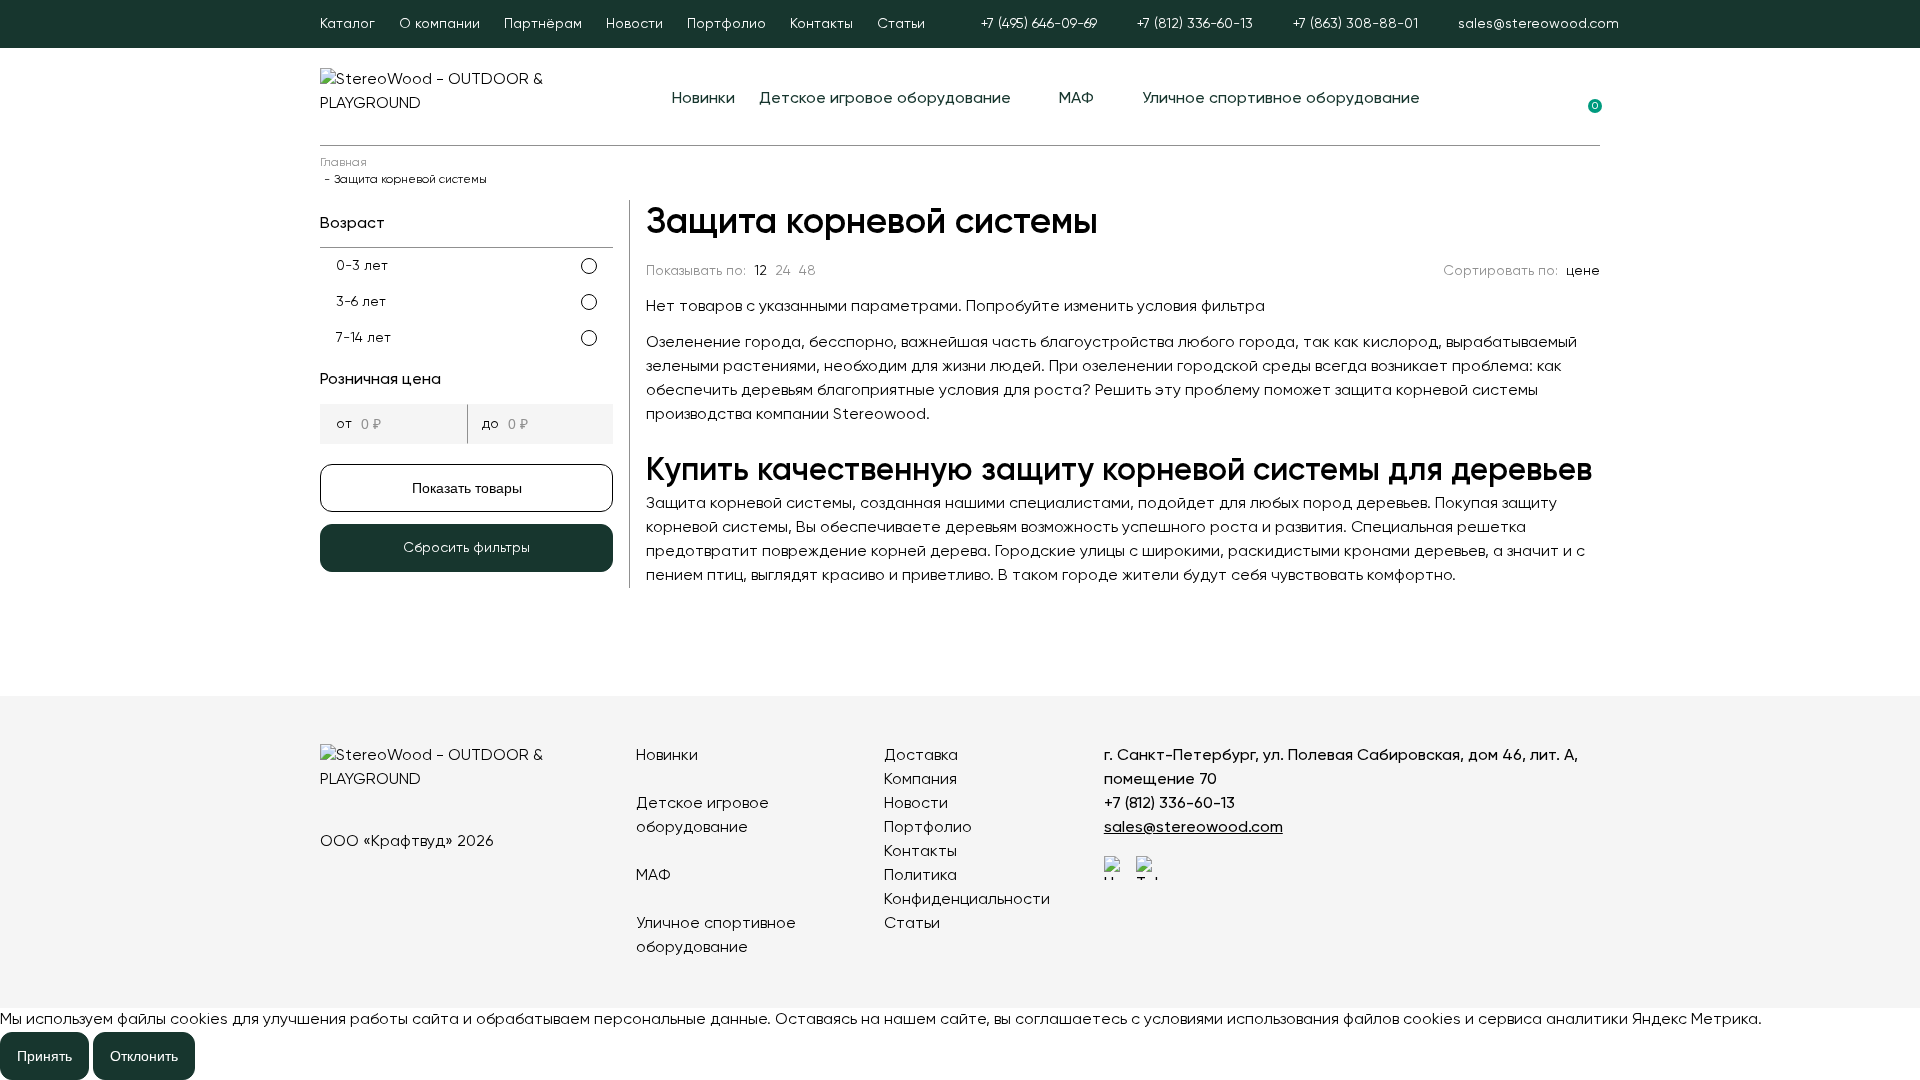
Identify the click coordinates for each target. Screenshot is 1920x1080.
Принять (44, 1056)
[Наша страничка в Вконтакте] (1116, 868)
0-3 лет (362, 266)
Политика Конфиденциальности (967, 888)
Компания (920, 780)
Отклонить (144, 1056)
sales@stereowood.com (1193, 828)
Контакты (821, 24)
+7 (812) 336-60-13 (1169, 804)
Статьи (901, 24)
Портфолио (726, 24)
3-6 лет (361, 302)
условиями (1183, 1020)
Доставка (921, 756)
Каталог (347, 24)
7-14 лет (363, 338)
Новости (634, 24)
